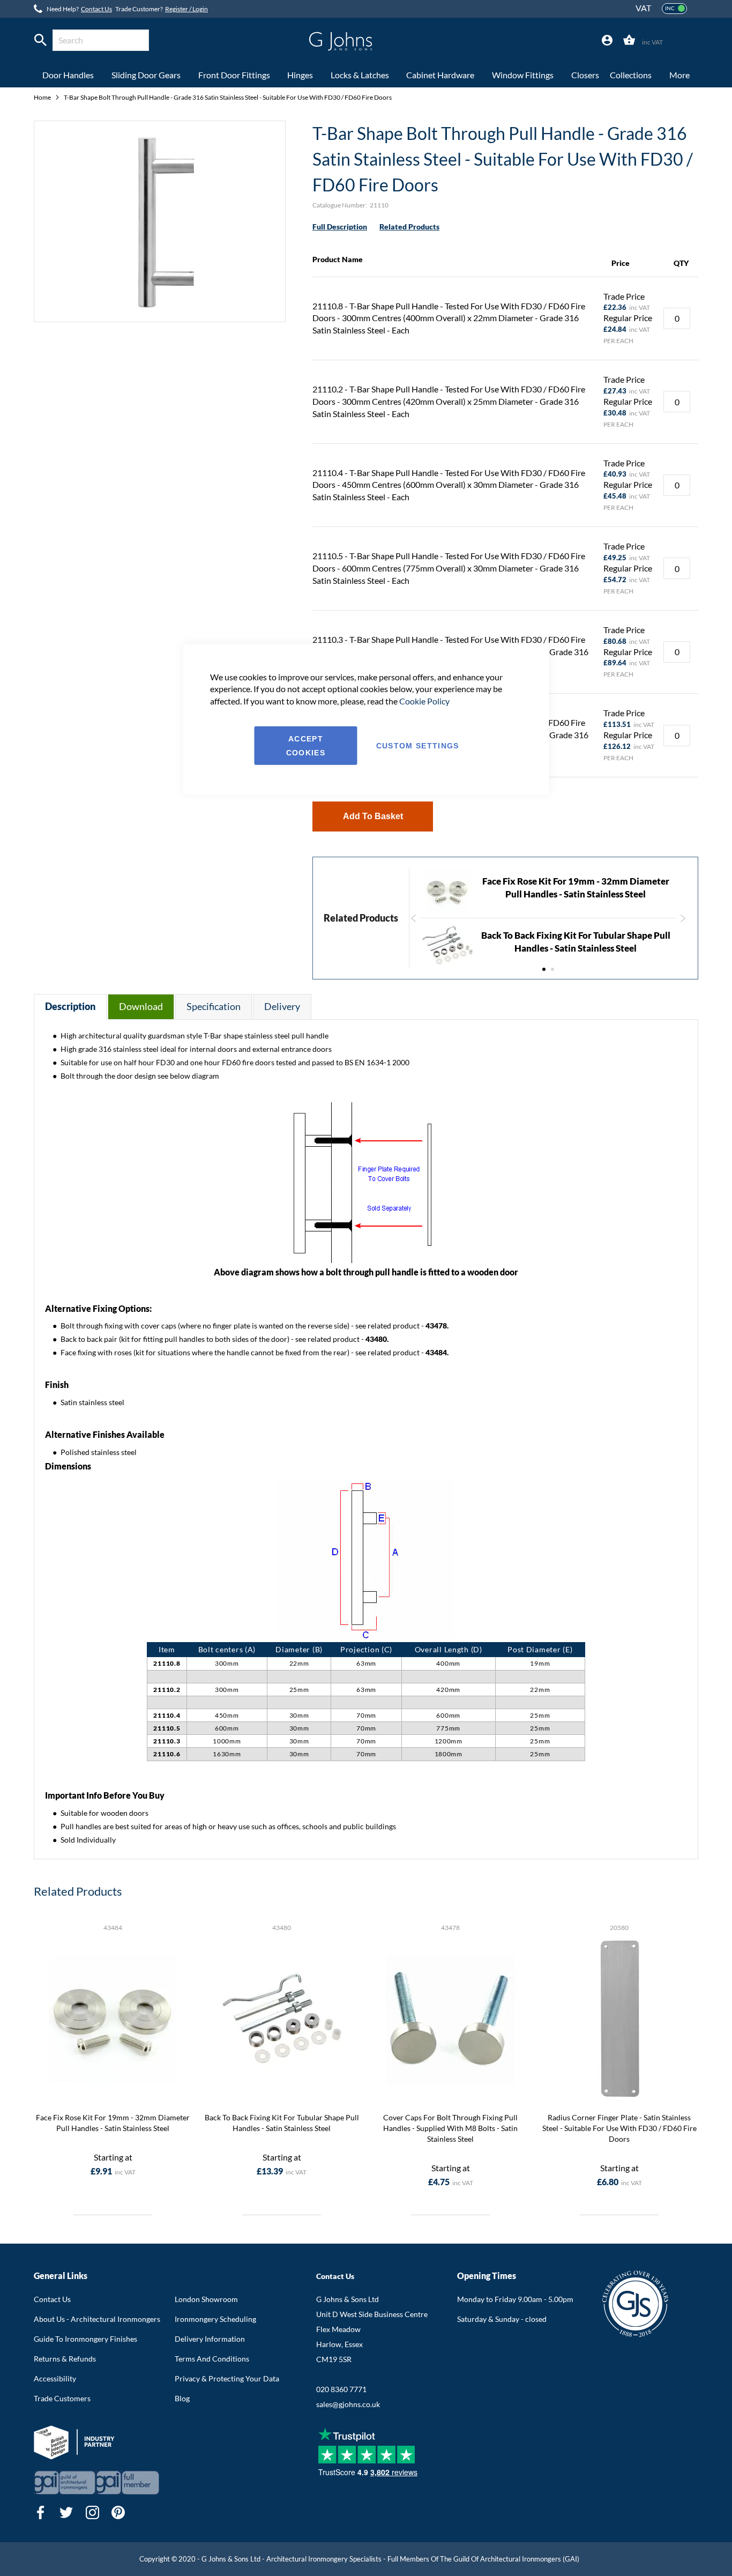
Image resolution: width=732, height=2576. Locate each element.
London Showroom (206, 2299)
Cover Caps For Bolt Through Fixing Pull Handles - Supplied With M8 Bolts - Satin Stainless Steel (450, 2128)
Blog (182, 2398)
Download (141, 1006)
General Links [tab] (61, 2276)
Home (43, 97)
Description (70, 1006)
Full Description (340, 227)
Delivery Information (210, 2339)
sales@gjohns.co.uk (348, 2404)
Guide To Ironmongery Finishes (85, 2339)
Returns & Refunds (65, 2359)
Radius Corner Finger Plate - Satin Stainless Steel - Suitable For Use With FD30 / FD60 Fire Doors (619, 2128)
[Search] (40, 40)
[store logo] (341, 41)
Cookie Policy (424, 701)
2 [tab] (552, 969)
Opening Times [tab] (487, 2276)
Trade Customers (62, 2398)
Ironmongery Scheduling (215, 2319)
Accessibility (55, 2378)
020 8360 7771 (341, 2389)
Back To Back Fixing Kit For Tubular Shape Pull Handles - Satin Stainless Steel (282, 2123)
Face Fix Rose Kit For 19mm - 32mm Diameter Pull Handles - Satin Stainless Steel (113, 2123)
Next (684, 924)
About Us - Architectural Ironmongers (97, 2319)
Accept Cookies (306, 746)
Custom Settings (418, 746)
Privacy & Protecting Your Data (227, 2378)
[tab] (607, 40)
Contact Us (96, 9)
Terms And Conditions (212, 2359)
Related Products (409, 227)
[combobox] (101, 40)
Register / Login (186, 9)
